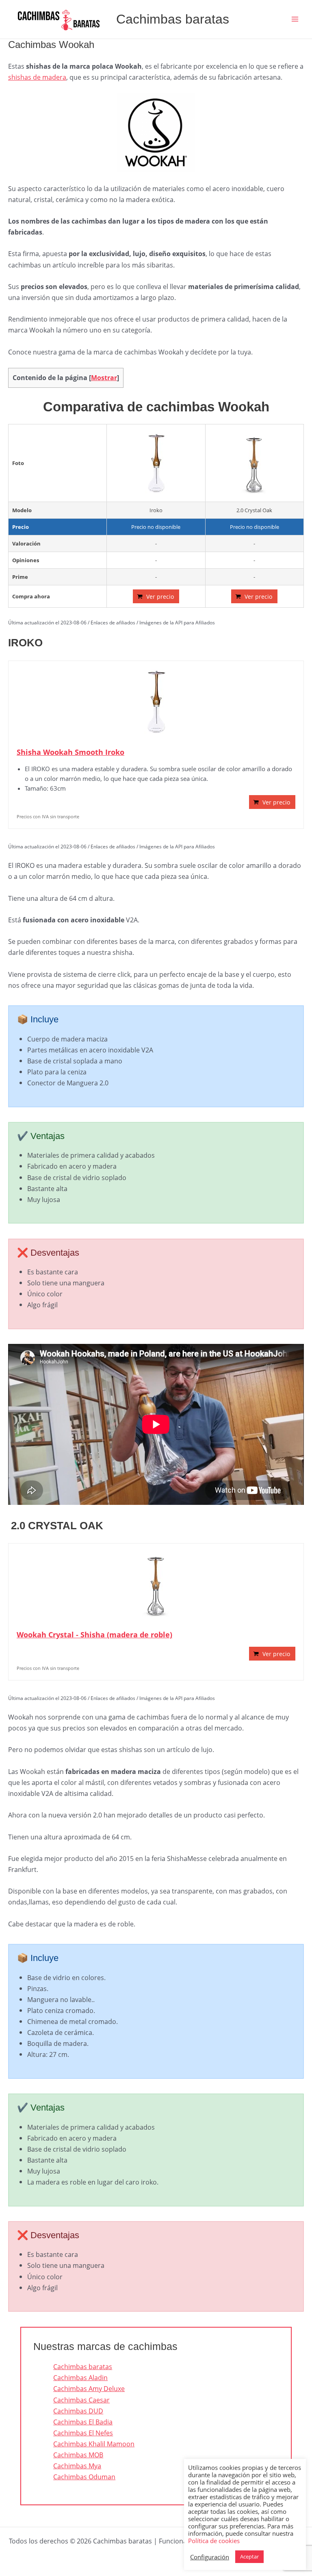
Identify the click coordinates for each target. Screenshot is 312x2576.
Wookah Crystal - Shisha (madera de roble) (94, 1635)
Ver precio (160, 597)
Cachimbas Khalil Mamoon (94, 2444)
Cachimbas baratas (173, 19)
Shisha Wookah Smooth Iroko (70, 752)
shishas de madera (37, 77)
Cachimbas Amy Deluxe (89, 2388)
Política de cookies (214, 2541)
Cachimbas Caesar (81, 2400)
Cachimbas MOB (78, 2455)
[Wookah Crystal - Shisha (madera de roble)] (156, 1584)
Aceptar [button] (249, 2556)
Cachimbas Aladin (80, 2377)
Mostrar (104, 378)
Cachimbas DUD (78, 2411)
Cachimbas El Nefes (83, 2433)
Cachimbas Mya (77, 2466)
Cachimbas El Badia (83, 2422)
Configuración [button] (210, 2557)
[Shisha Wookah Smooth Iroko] (156, 702)
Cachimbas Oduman (84, 2477)
